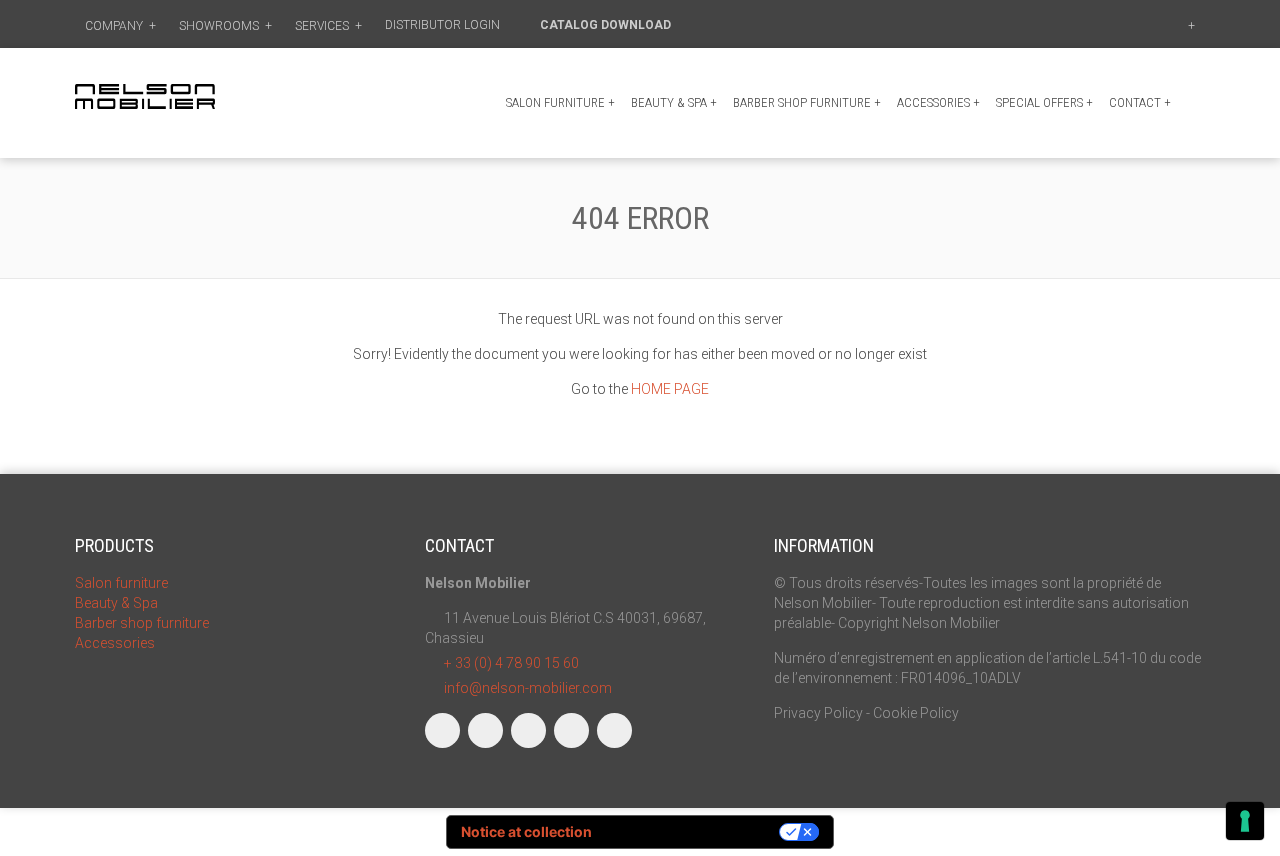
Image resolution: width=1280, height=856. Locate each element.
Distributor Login (444, 25)
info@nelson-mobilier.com (528, 688)
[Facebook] (442, 730)
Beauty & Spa (674, 102)
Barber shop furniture (807, 102)
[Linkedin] (528, 730)
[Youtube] (571, 730)
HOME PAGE (670, 389)
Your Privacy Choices (694, 831)
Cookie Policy (916, 713)
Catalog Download (607, 25)
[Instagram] (485, 730)
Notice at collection (526, 831)
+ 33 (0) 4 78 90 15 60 (511, 663)
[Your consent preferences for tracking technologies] (1245, 821)
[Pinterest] (614, 730)
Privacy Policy (818, 713)
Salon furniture (560, 102)
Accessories (938, 102)
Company (120, 26)
